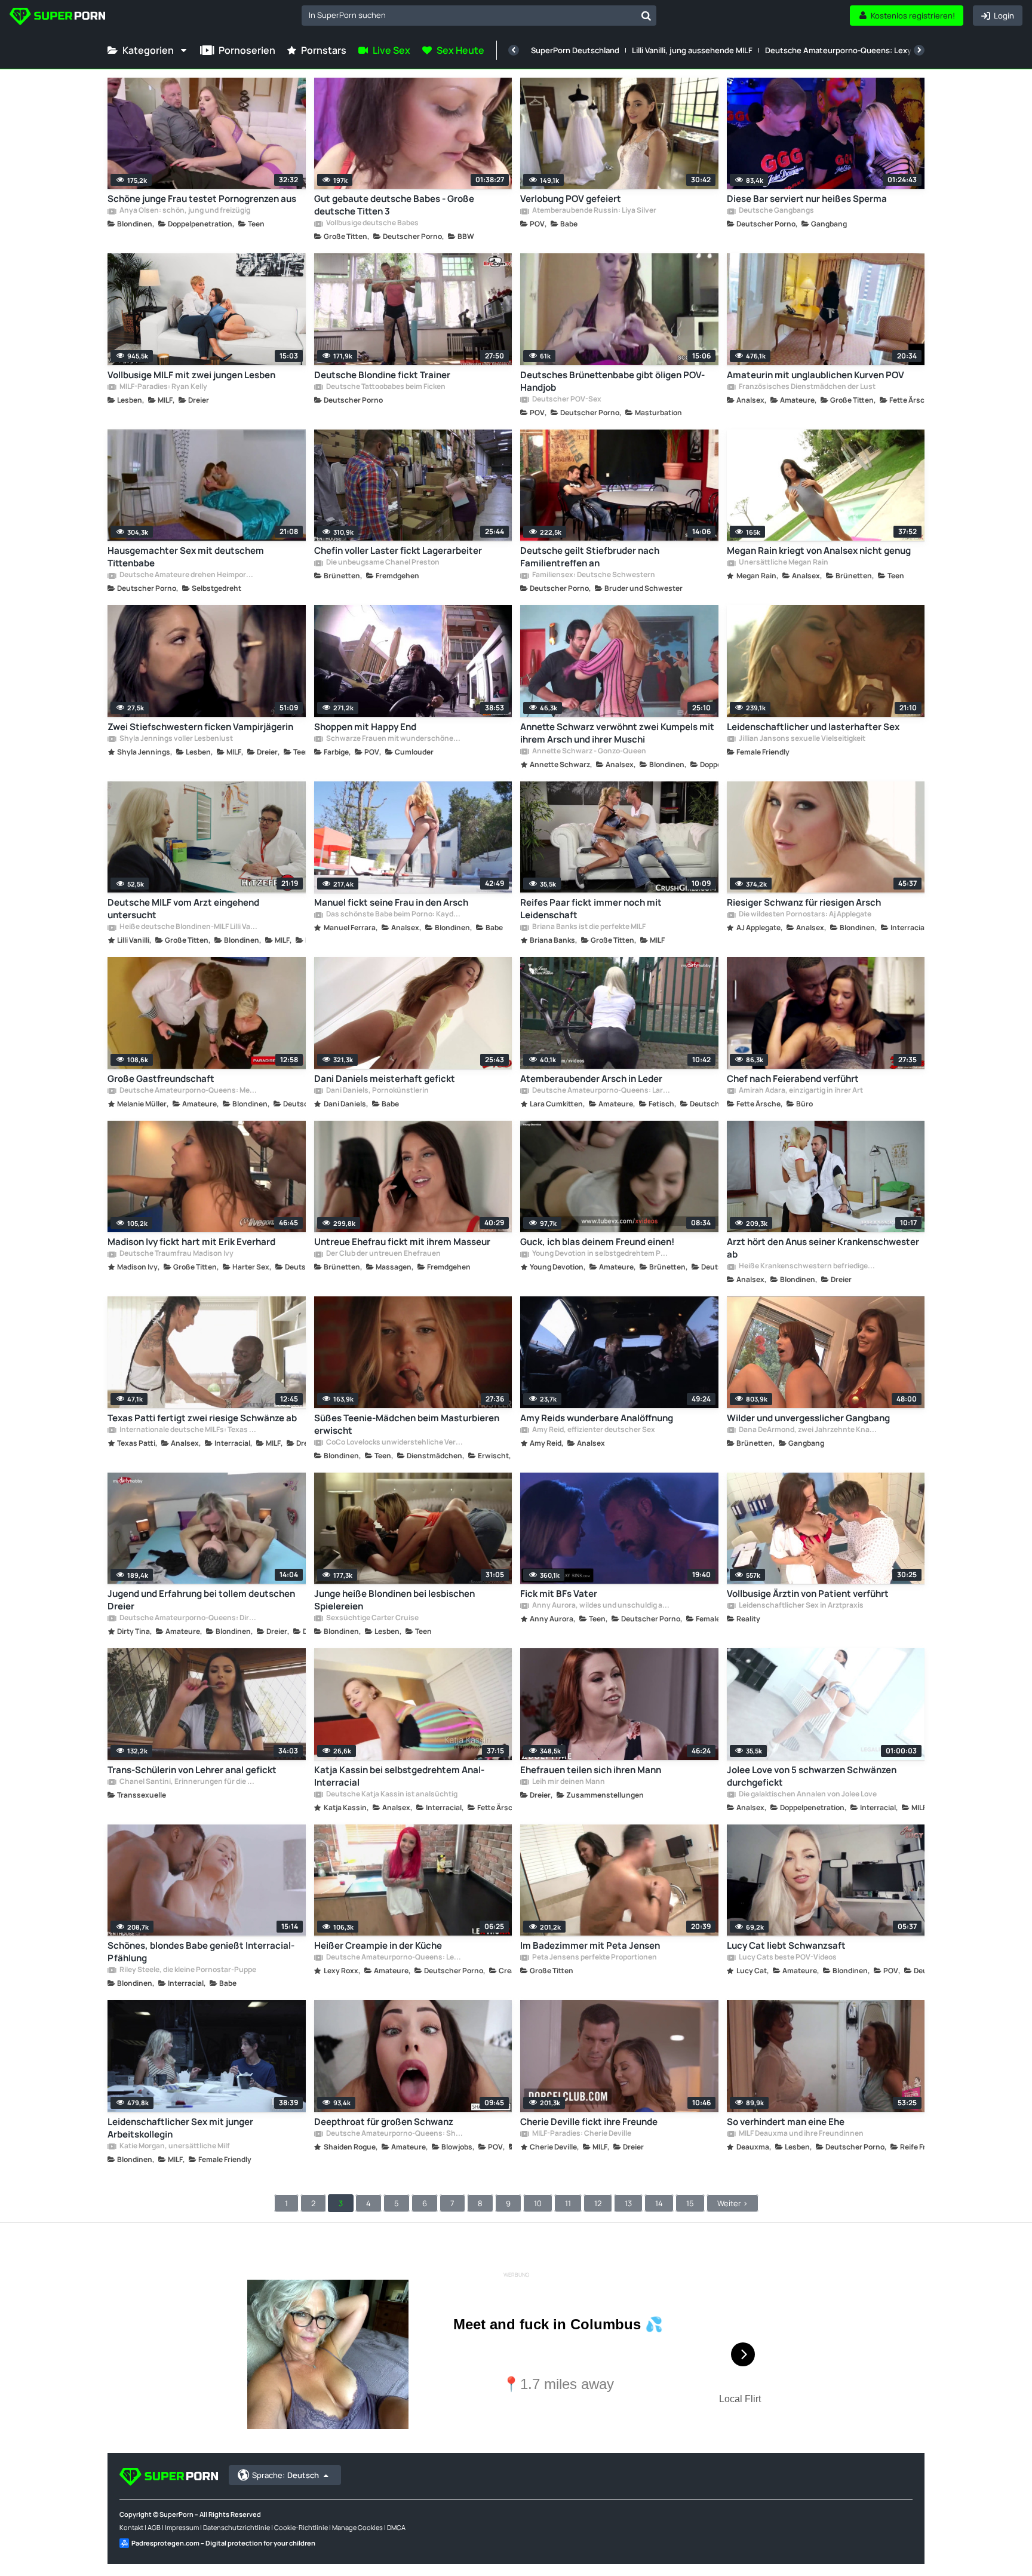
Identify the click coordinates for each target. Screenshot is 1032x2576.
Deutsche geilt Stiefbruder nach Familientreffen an (590, 557)
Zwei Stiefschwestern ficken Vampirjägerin (200, 727)
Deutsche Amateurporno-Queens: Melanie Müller (188, 1091)
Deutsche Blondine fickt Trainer (382, 375)
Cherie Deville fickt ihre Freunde (589, 2122)
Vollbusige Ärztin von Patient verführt (808, 1594)
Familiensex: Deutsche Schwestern (593, 575)
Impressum (182, 2527)
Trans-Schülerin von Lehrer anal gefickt (192, 1770)
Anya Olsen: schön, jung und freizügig (184, 211)
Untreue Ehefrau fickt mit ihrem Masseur (402, 1242)
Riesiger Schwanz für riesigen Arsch (804, 902)
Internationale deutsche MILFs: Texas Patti (188, 1430)
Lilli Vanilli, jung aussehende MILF (692, 50)
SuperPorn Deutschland (575, 50)
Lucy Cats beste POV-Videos (787, 1958)
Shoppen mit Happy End (365, 727)
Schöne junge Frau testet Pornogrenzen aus (202, 199)
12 (598, 2203)
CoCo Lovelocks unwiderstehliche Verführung (395, 1443)
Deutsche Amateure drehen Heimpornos (188, 575)
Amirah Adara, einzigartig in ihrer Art (800, 1091)
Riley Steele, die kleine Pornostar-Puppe (187, 1970)
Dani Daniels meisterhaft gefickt (385, 1079)
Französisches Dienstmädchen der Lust (807, 387)
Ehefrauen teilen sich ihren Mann (591, 1770)
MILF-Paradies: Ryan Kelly (163, 387)
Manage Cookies (357, 2527)
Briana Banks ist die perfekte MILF (588, 927)
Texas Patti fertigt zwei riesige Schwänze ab (202, 1418)
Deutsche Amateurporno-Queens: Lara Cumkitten (601, 1091)
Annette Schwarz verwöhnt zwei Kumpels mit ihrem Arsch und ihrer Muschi (617, 733)
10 (538, 2203)
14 (659, 2203)
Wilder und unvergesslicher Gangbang (808, 1418)
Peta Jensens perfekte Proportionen (594, 1958)
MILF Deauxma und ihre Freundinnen (801, 2134)
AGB (154, 2527)
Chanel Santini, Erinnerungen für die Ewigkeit (188, 1782)
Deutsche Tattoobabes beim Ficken (385, 387)
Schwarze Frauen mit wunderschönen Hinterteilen (395, 739)
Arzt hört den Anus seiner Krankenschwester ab (823, 1248)
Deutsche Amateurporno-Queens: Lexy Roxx (848, 50)
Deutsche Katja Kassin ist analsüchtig (391, 1795)
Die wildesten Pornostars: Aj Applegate (804, 915)
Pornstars (324, 50)
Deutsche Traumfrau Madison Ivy (176, 1254)
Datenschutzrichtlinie (236, 2527)
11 (568, 2203)
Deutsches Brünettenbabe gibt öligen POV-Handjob (612, 381)
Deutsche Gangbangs (776, 211)
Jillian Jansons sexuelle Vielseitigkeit (801, 739)
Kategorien (148, 50)
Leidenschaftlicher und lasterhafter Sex (813, 727)
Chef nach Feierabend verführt (793, 1079)
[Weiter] (919, 50)
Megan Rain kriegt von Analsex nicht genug (819, 551)
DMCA (396, 2527)
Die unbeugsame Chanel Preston (382, 563)
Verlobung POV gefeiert (571, 199)
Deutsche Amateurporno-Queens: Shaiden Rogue (395, 2134)
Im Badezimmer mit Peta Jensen (590, 1945)
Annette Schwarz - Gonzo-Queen (589, 752)
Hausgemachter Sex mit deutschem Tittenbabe (186, 557)
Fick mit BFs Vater (559, 1594)
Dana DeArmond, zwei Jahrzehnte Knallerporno (807, 1430)
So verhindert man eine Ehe (786, 2122)
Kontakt (131, 2527)
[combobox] (479, 16)
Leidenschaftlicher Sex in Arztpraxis (801, 1606)
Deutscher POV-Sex (566, 400)
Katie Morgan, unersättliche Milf (174, 2146)
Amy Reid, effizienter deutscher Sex (593, 1430)
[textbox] (469, 15)
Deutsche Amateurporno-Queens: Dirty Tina (188, 1618)
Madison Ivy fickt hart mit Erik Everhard (191, 1242)
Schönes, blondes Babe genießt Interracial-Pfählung (201, 1952)
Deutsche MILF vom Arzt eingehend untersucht (183, 909)
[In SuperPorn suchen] (646, 16)
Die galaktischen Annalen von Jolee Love (807, 1795)
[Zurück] (514, 50)
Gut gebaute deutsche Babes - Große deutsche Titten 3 (394, 205)
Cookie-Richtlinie (301, 2527)
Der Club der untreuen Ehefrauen (383, 1254)
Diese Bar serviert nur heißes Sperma (807, 199)
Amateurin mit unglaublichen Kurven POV (816, 375)
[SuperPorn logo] (57, 18)
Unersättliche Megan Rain (783, 563)
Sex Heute (460, 50)
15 (690, 2203)
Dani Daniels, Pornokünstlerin (377, 1091)
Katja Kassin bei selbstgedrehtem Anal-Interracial (399, 1776)
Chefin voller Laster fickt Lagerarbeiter (398, 551)
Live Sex (391, 50)
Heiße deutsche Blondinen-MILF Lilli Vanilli (188, 927)
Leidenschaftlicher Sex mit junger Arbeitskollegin (180, 2128)
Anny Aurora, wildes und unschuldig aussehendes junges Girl (601, 1606)
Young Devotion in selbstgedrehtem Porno (601, 1254)
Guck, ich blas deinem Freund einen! (597, 1242)
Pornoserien (247, 50)
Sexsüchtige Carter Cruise (372, 1618)
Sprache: (285, 2475)
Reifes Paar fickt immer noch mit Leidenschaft (591, 909)
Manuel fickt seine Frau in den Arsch (391, 902)
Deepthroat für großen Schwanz (384, 2122)
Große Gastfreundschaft (161, 1079)
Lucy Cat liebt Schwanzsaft (786, 1945)
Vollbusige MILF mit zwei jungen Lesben (191, 375)
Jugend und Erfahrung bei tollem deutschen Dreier (201, 1600)
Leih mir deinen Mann (568, 1782)
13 (628, 2203)
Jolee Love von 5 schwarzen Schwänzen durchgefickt (812, 1776)
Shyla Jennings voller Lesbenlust (176, 739)
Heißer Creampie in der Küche (378, 1945)
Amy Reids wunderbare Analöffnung (597, 1418)
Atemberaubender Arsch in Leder (591, 1079)
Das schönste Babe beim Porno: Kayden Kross (395, 915)
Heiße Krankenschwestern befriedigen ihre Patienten (807, 1266)
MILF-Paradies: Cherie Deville (581, 2134)
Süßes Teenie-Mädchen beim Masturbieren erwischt (407, 1424)
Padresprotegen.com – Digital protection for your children (223, 2543)
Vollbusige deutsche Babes (372, 223)
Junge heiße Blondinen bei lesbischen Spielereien (394, 1600)
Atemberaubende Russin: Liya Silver (594, 211)
